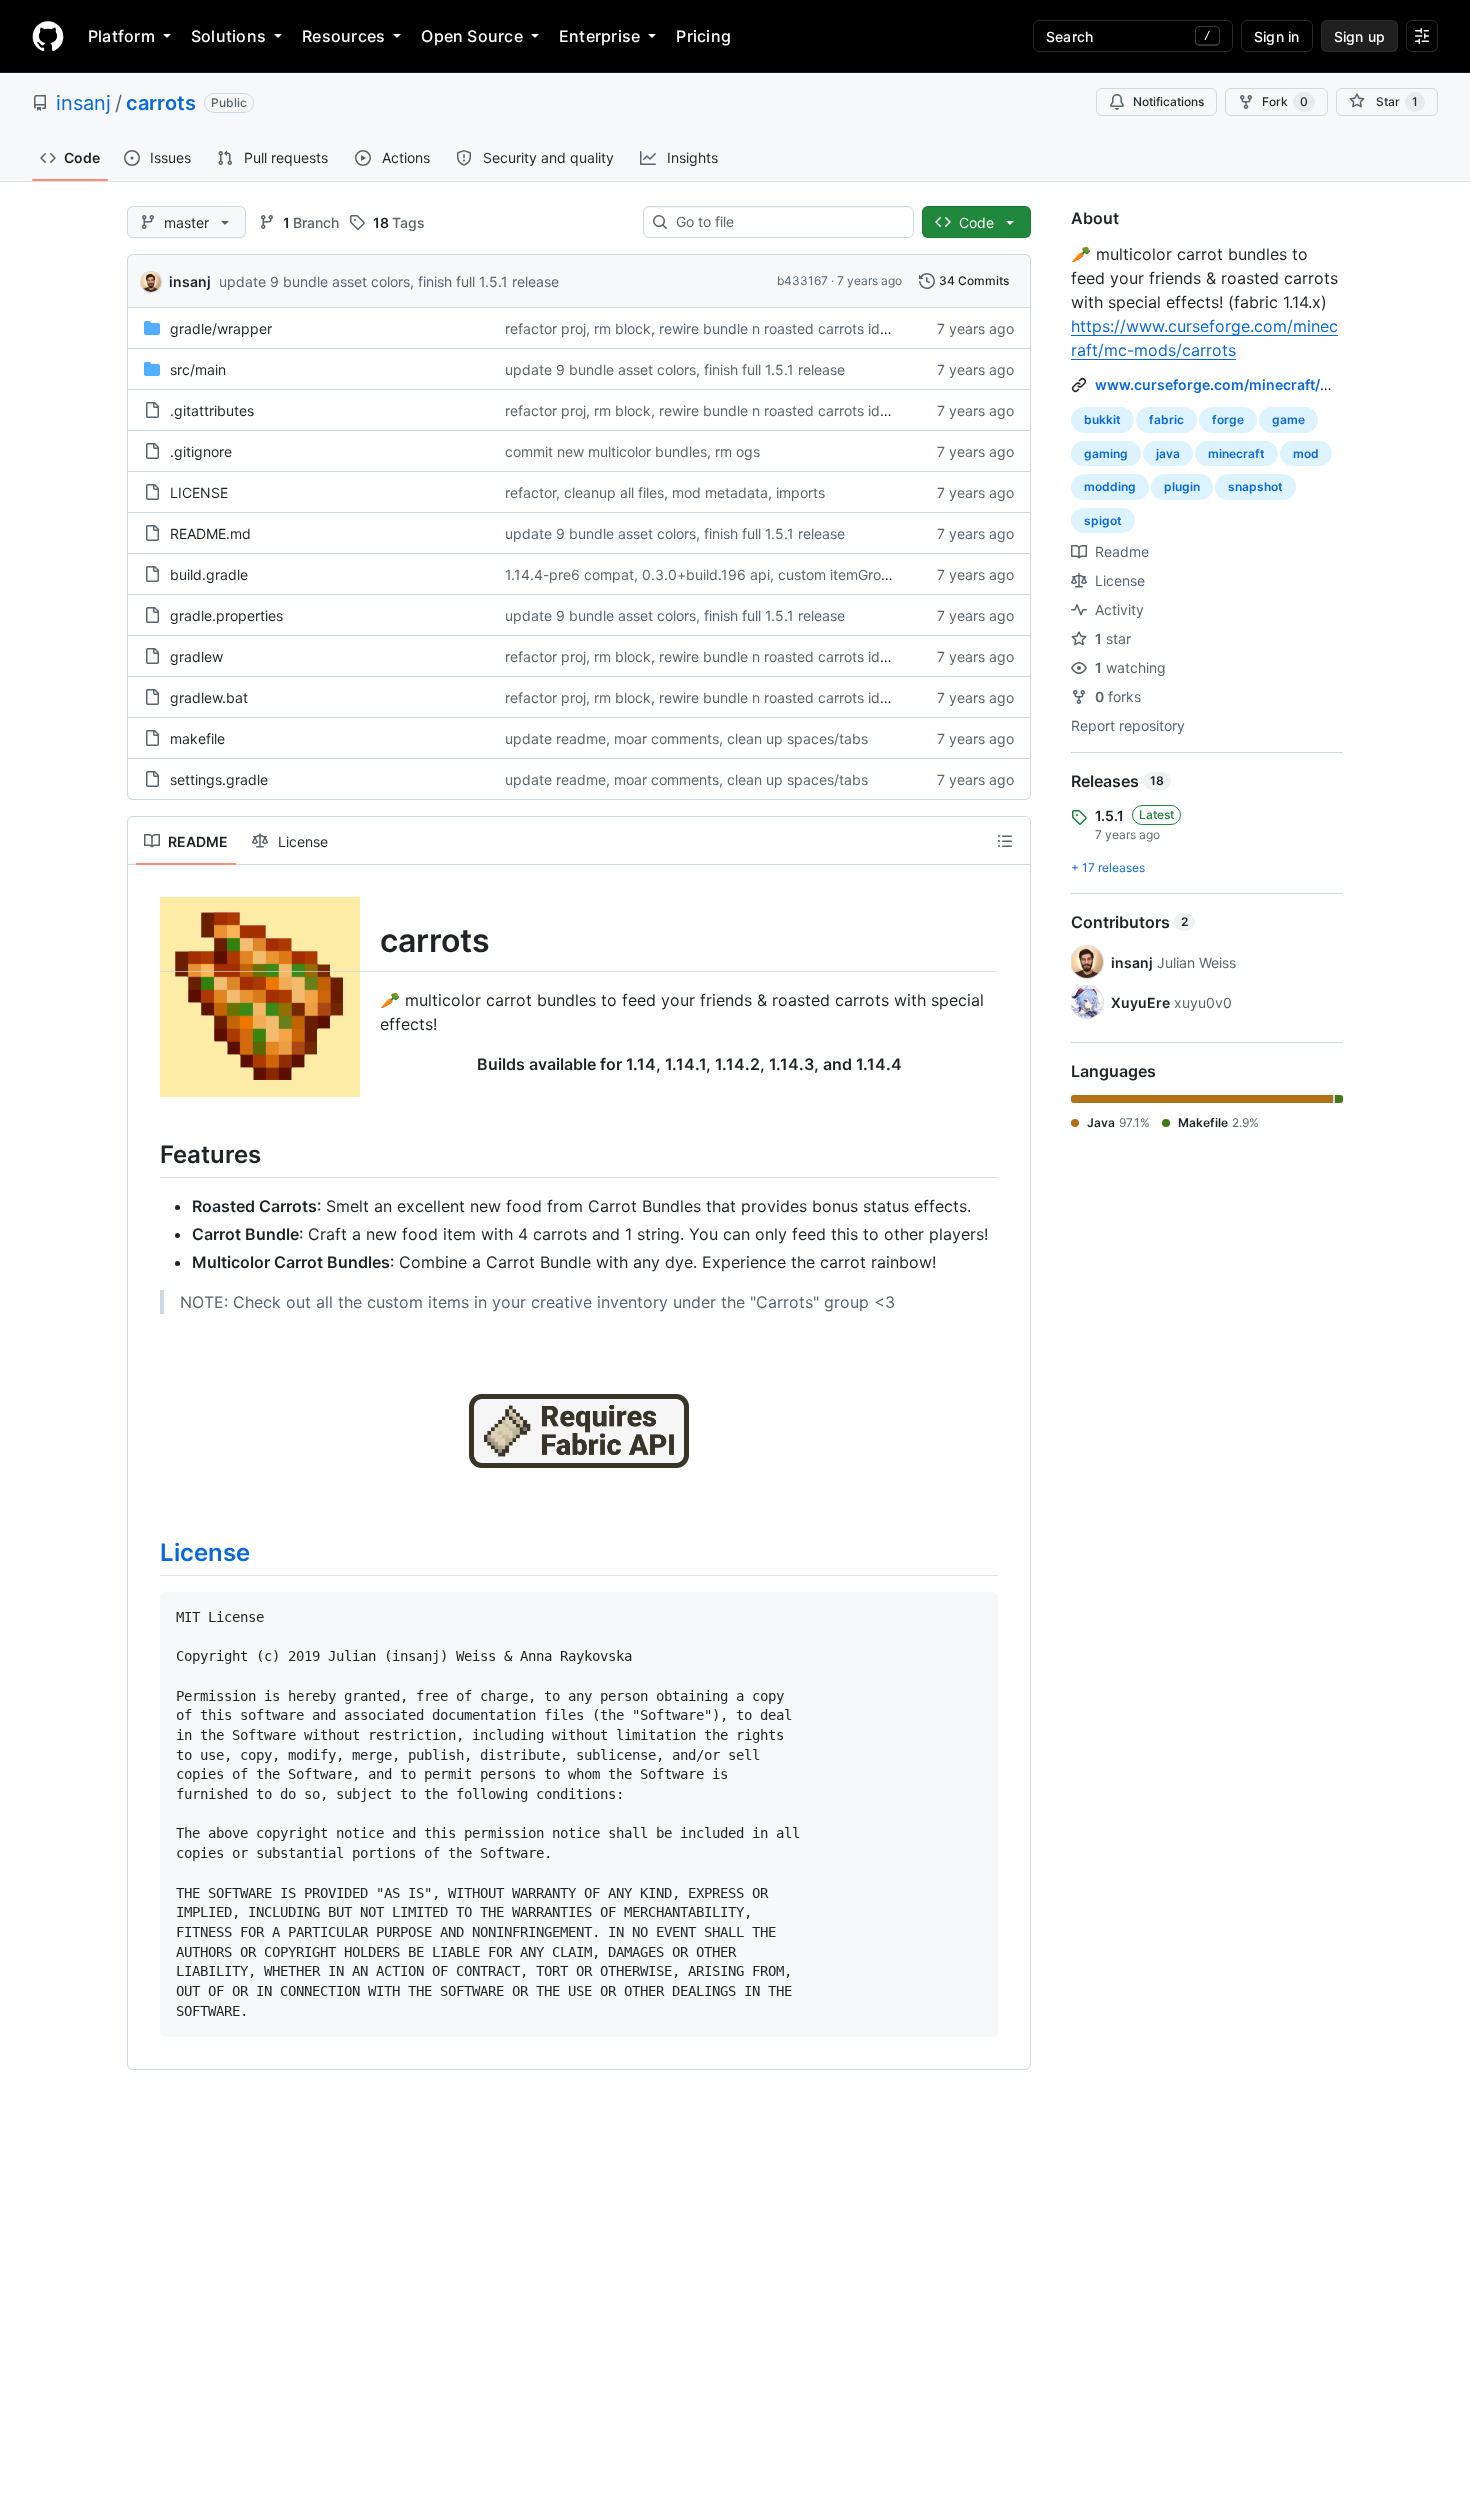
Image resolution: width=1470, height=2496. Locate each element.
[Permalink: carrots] (146, 941)
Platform (121, 36)
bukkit (1102, 419)
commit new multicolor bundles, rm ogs (632, 451)
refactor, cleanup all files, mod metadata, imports (665, 492)
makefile (197, 738)
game (1288, 419)
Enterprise (599, 36)
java (1168, 453)
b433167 (802, 280)
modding (1110, 486)
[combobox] (786, 222)
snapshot (1255, 486)
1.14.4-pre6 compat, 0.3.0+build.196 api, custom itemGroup (701, 574)
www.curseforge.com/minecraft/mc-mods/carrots (1268, 384)
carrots (161, 103)
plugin (1182, 486)
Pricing (703, 36)
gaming (1106, 453)
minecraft (1236, 453)
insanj (83, 103)
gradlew (196, 656)
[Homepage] (48, 36)
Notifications (1168, 101)
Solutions (228, 36)
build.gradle (209, 574)
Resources (343, 36)
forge (1228, 419)
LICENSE (199, 492)
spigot (1103, 520)
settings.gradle (219, 779)
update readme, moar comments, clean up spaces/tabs (686, 738)
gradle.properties (226, 615)
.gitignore (201, 451)
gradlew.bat (209, 697)
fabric (1166, 419)
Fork (1285, 101)
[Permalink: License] (146, 1552)
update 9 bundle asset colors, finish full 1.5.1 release (389, 281)
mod (1306, 453)
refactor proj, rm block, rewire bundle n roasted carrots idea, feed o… (731, 328)
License (205, 1552)
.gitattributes (212, 410)
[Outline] (1005, 841)
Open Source (472, 36)
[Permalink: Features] (146, 1154)
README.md (210, 533)
